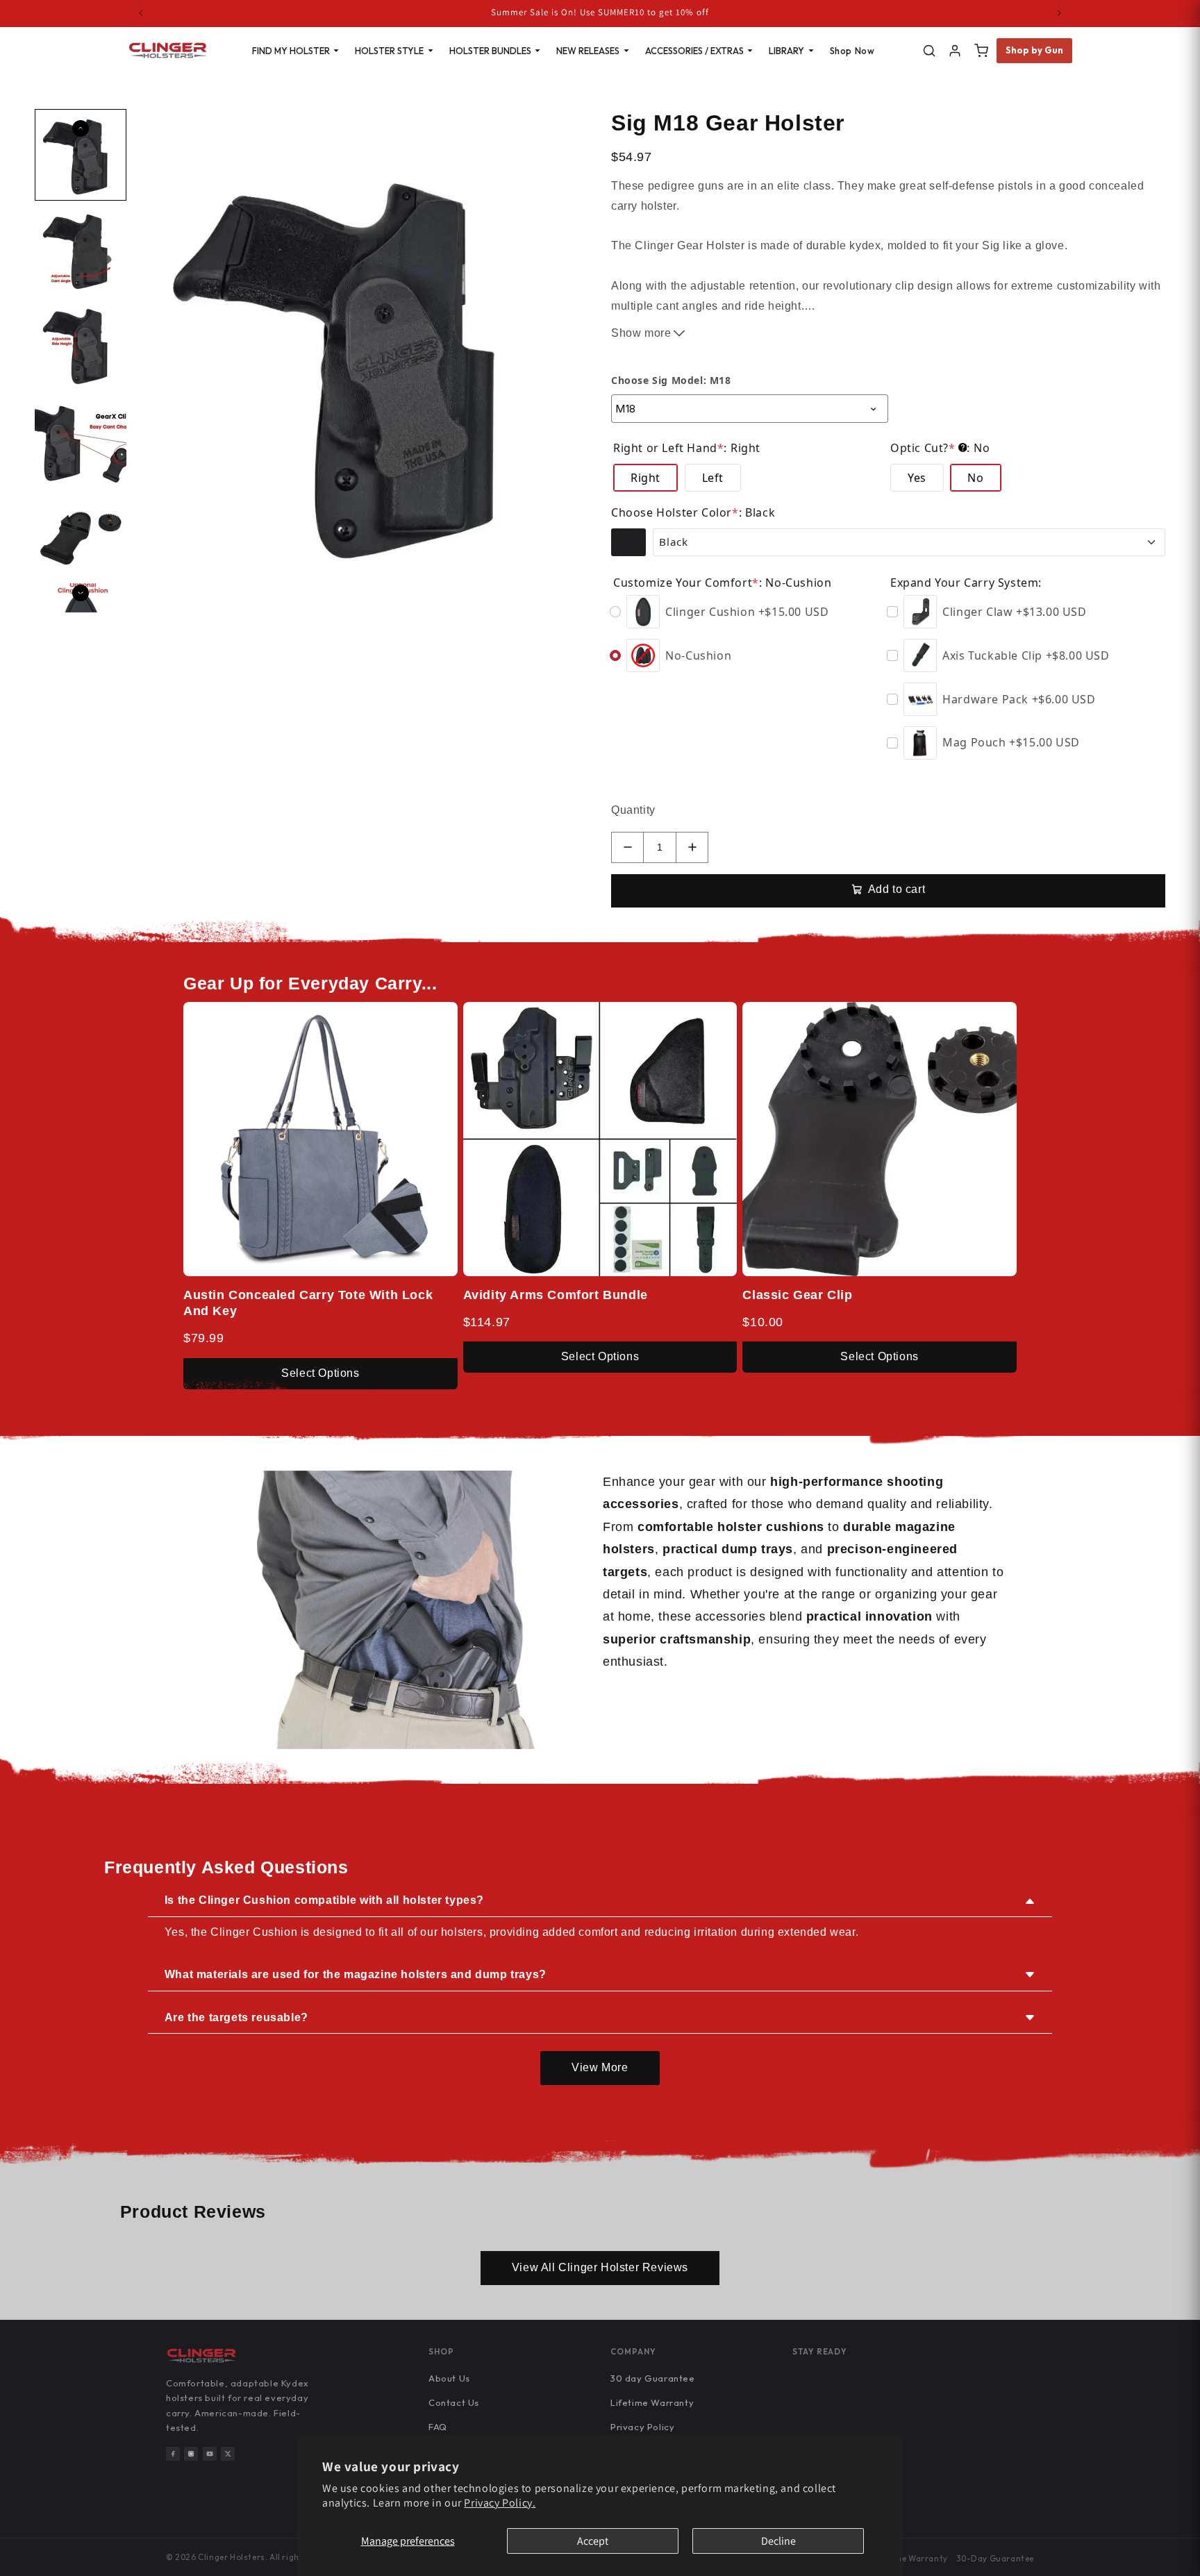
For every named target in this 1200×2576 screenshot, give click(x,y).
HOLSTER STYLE (389, 51)
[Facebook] (173, 2454)
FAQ (438, 2427)
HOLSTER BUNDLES (490, 51)
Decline (778, 2541)
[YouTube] (210, 2454)
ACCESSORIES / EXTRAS (694, 51)
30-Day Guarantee (995, 2558)
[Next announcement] (1059, 13)
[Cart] (981, 51)
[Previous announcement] (141, 13)
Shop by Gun (1035, 50)
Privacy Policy (642, 2427)
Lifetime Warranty (652, 2402)
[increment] (692, 847)
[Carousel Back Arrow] (81, 128)
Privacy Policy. (500, 2503)
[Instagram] (191, 2454)
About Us (449, 2378)
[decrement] (627, 847)
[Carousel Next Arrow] (81, 593)
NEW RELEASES (588, 51)
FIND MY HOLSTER (291, 51)
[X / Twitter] (228, 2454)
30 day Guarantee (653, 2378)
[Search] (929, 51)
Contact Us (454, 2402)
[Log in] (955, 51)
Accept (593, 2541)
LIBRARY (786, 51)
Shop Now (852, 51)
